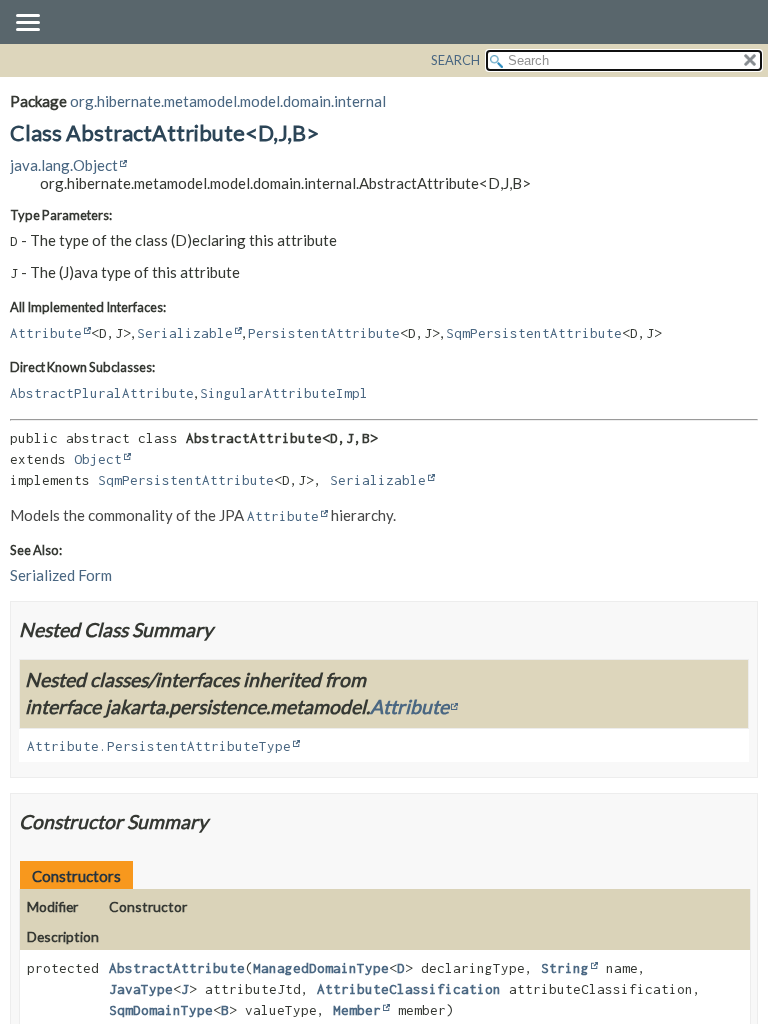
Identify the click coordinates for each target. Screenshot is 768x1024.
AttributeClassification (409, 989)
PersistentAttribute (324, 333)
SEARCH (455, 60)
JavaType (141, 989)
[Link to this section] (225, 629)
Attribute (46, 333)
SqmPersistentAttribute (534, 333)
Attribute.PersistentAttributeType (159, 746)
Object (98, 459)
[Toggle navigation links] (27, 24)
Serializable (185, 333)
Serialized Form (61, 575)
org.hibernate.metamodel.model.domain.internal (228, 101)
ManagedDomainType (321, 968)
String (565, 968)
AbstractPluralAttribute (102, 393)
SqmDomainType (161, 1010)
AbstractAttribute (177, 968)
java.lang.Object (64, 165)
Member (357, 1010)
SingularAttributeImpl (284, 393)
